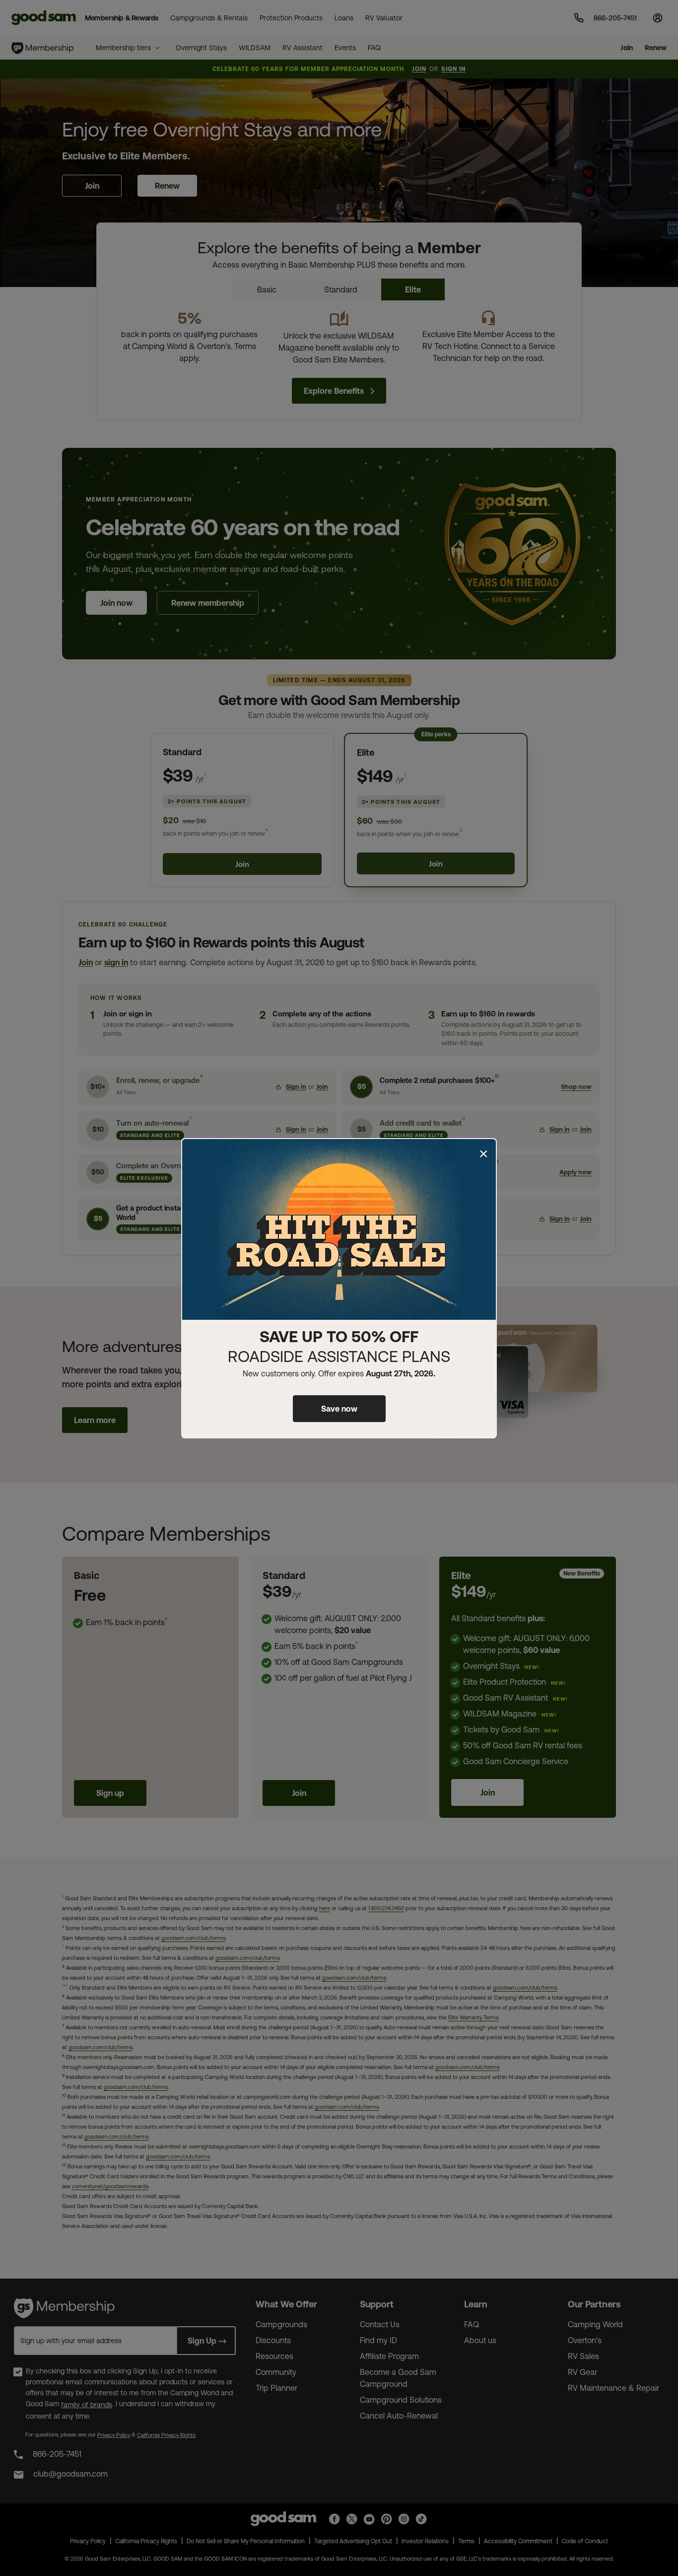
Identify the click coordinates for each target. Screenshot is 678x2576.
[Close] (483, 1154)
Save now (339, 1409)
